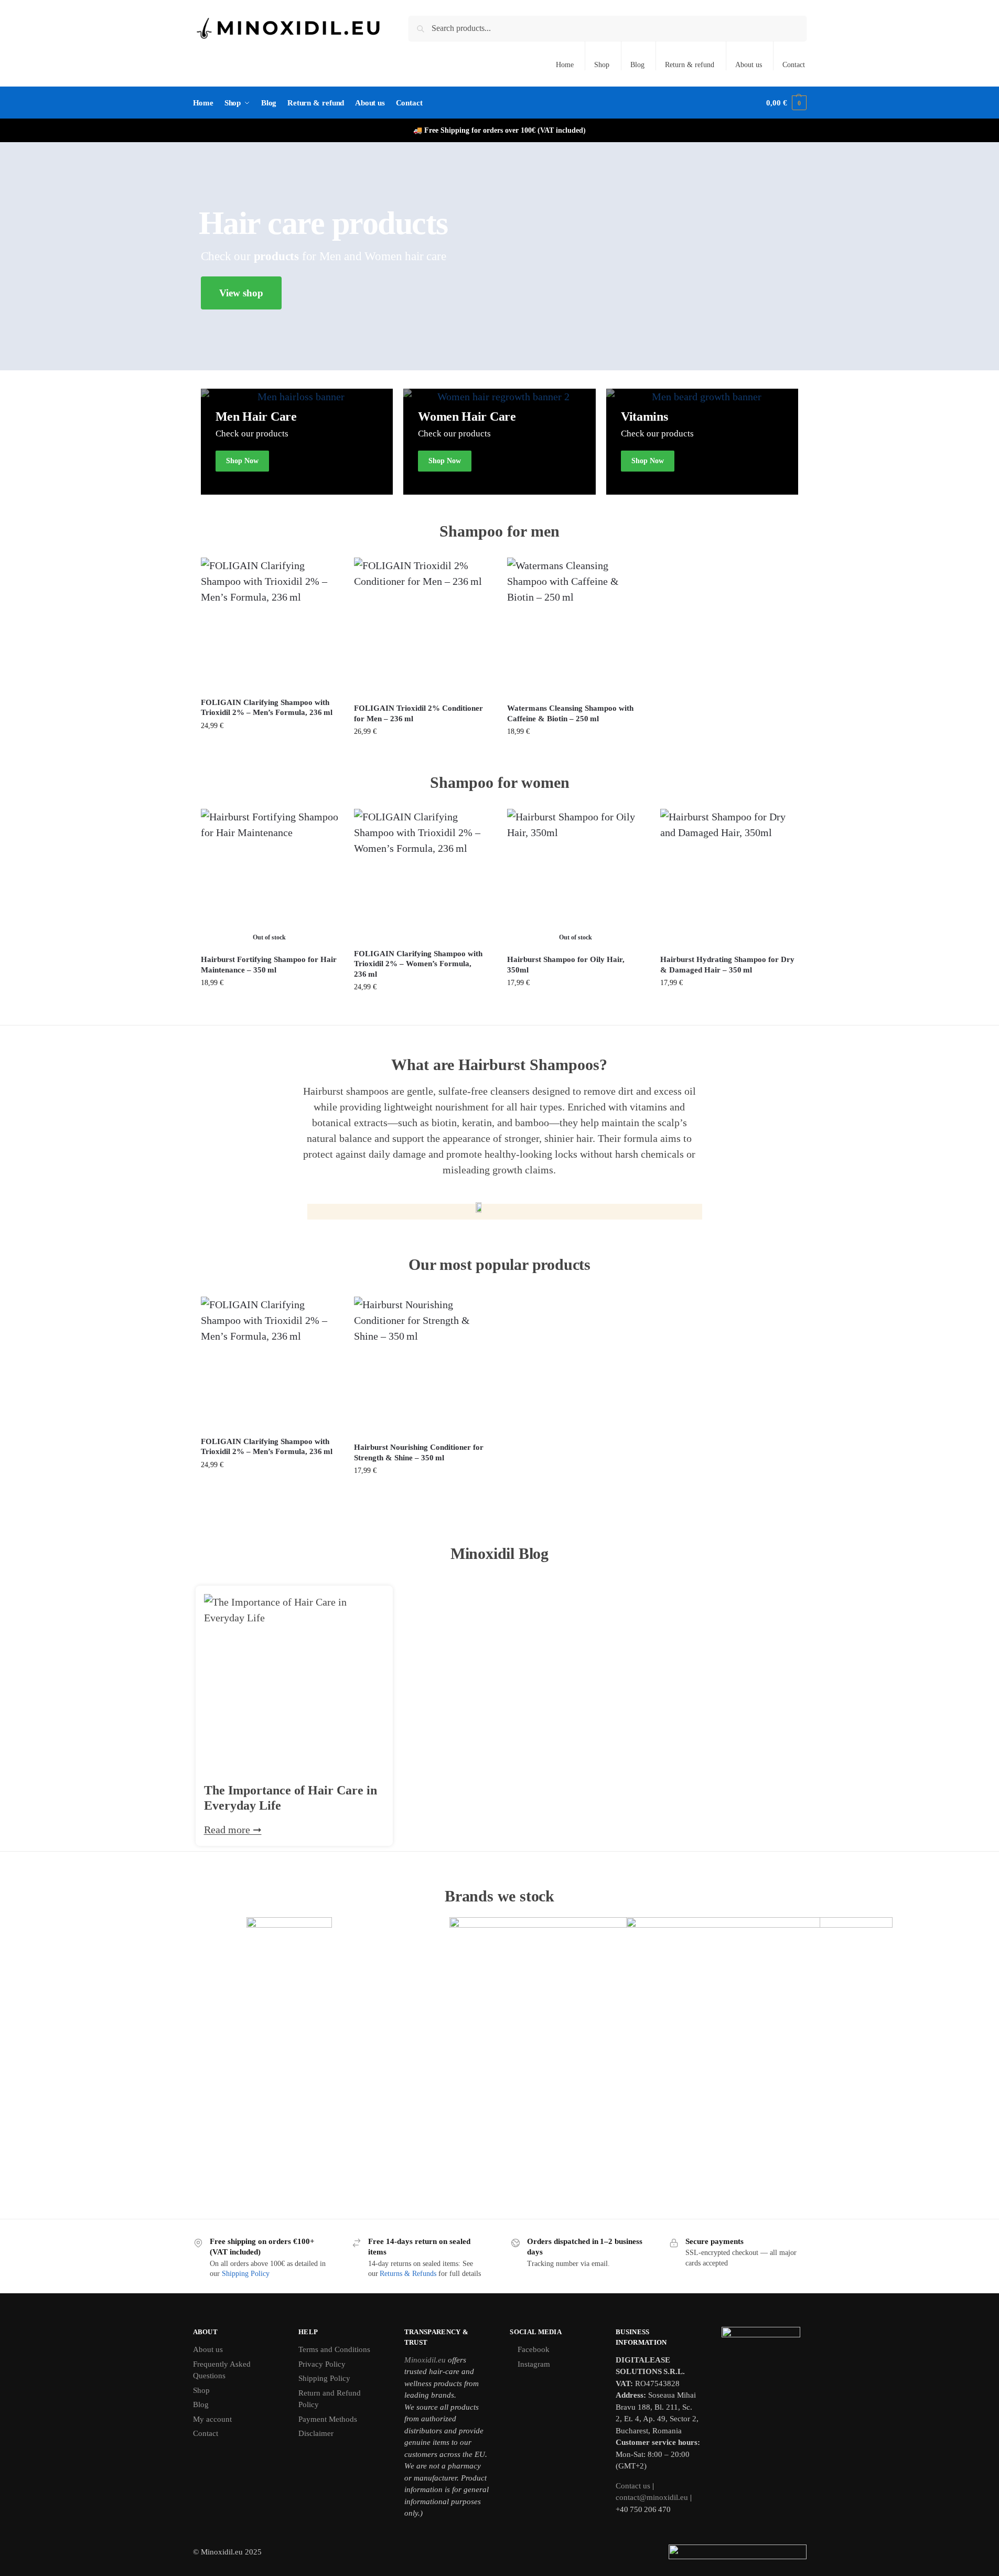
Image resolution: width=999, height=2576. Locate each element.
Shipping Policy (246, 2274)
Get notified (269, 1005)
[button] (786, 103)
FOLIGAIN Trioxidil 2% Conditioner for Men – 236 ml (418, 713)
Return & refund (690, 65)
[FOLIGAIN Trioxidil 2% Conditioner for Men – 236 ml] (423, 626)
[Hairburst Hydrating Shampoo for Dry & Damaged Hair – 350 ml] (729, 878)
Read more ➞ (233, 1830)
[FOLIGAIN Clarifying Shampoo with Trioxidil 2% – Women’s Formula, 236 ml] (423, 875)
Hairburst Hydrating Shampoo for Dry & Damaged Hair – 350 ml (727, 965)
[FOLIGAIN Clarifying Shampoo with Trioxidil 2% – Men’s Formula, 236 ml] (270, 623)
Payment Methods (328, 2419)
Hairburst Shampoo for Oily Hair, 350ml (566, 965)
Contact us (633, 2486)
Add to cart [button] (270, 748)
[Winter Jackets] (499, 442)
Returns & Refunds (408, 2274)
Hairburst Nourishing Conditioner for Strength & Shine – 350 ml (419, 1452)
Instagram (534, 2364)
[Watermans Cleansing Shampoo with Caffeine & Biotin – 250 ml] (576, 626)
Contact (794, 65)
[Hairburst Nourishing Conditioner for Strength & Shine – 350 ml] (423, 1365)
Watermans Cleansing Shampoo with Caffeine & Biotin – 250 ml (570, 713)
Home (565, 65)
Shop (602, 65)
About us (749, 65)
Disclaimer (316, 2433)
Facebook (534, 2349)
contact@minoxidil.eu (652, 2497)
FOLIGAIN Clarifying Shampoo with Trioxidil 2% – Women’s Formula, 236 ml (418, 964)
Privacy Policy (322, 2364)
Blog (637, 65)
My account (212, 2419)
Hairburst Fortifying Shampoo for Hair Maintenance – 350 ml (269, 965)
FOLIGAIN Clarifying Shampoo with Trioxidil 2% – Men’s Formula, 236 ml (267, 708)
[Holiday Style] (702, 442)
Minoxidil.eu (425, 2360)
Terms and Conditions (334, 2349)
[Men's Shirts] (297, 442)
